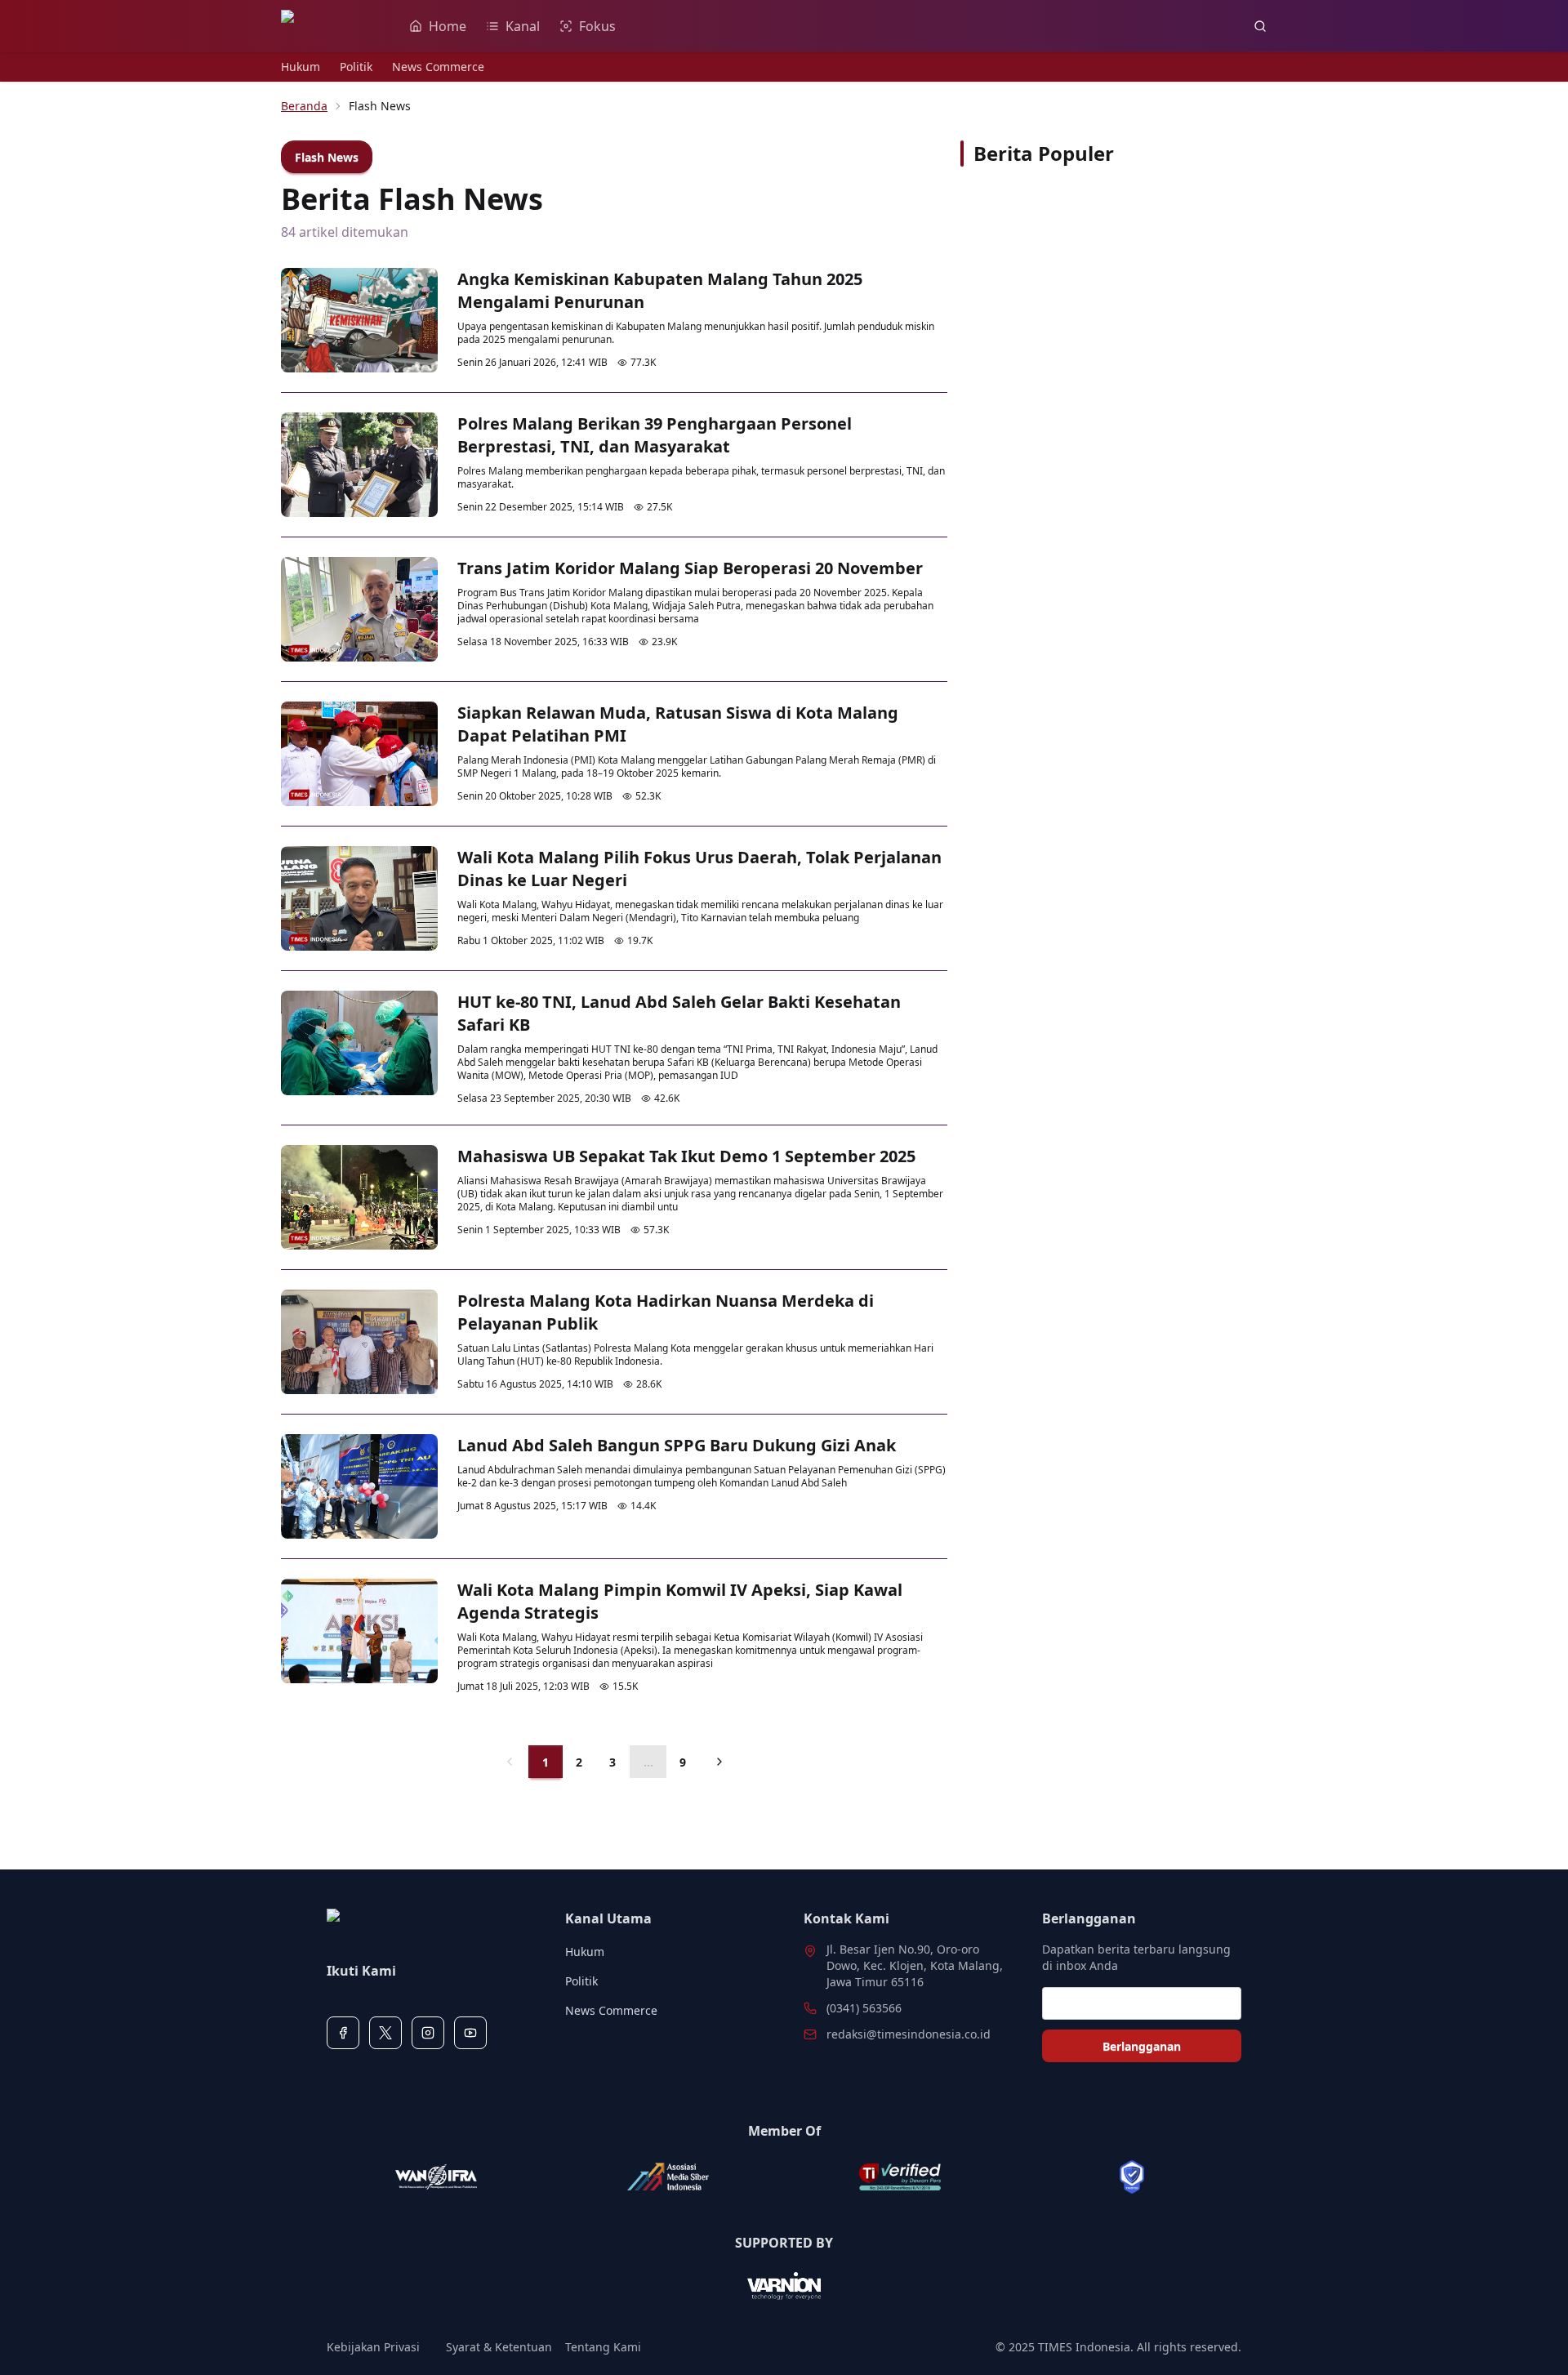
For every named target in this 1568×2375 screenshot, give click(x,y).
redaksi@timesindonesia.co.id (909, 2034)
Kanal (523, 26)
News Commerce (438, 67)
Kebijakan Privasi (373, 2347)
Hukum (301, 67)
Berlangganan (1142, 2046)
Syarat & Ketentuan (499, 2347)
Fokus (597, 26)
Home (448, 26)
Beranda (304, 106)
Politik (356, 67)
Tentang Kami (603, 2347)
